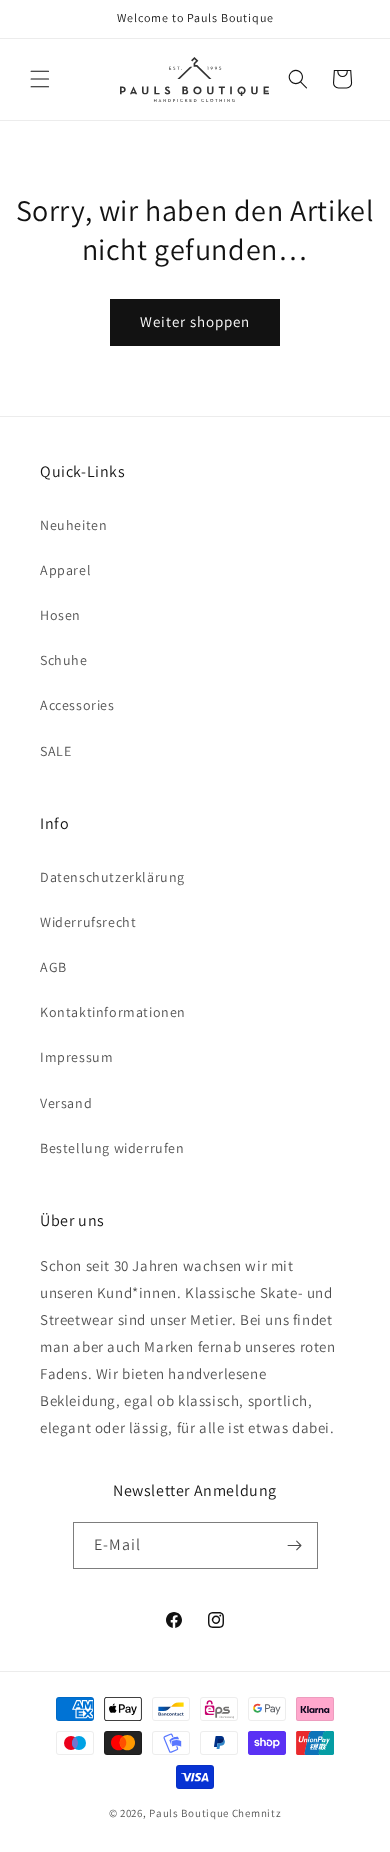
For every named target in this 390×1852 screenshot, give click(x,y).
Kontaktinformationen (113, 1012)
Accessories (77, 705)
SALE (55, 751)
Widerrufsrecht (88, 922)
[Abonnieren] (295, 1545)
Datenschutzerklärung (112, 877)
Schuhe (64, 660)
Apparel (65, 570)
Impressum (76, 1057)
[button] (40, 79)
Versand (66, 1103)
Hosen (60, 615)
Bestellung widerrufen (112, 1148)
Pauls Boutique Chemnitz (215, 1813)
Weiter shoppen (195, 321)
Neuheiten (73, 525)
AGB (53, 967)
